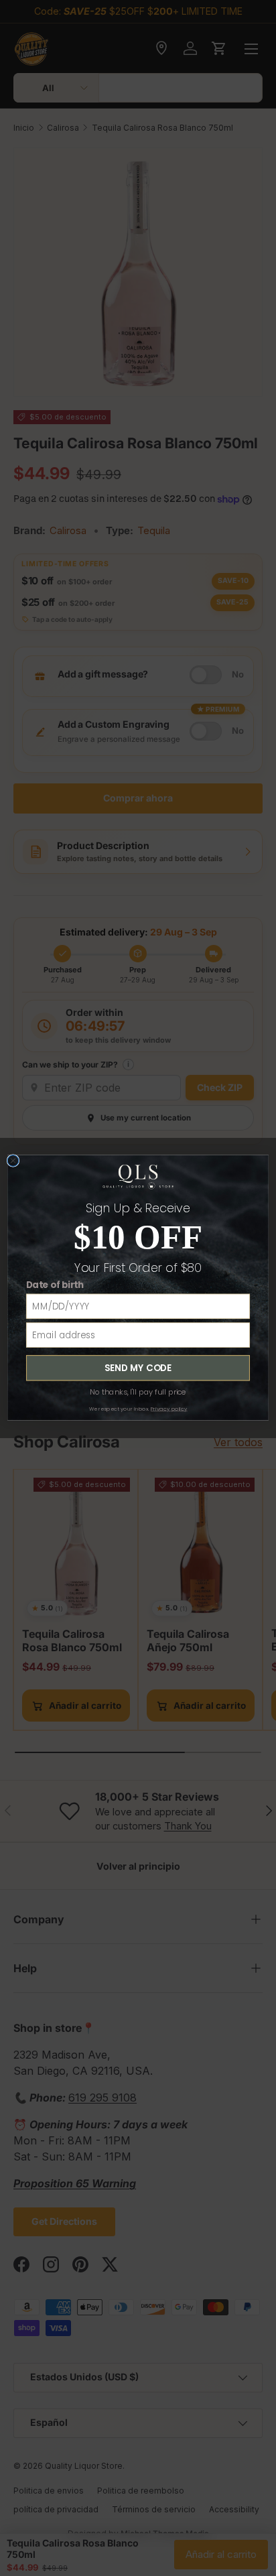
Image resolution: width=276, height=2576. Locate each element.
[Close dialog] (13, 1161)
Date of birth (55, 1285)
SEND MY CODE (138, 1368)
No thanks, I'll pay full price (138, 1393)
